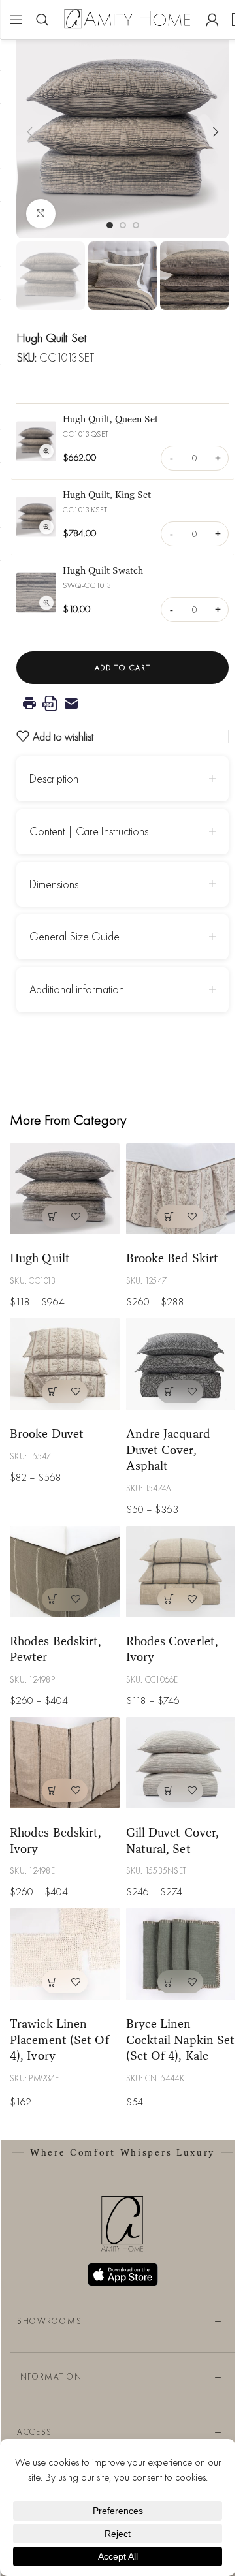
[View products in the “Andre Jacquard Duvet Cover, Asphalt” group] (169, 1392)
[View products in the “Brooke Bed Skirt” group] (169, 1216)
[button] (29, 132)
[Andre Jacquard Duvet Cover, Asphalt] (181, 1364)
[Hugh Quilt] (65, 1189)
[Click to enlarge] (41, 214)
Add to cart (122, 668)
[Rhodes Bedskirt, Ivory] (65, 1763)
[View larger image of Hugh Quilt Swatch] (36, 593)
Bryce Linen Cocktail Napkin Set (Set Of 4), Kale (181, 2039)
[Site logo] (127, 18)
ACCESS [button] (35, 2431)
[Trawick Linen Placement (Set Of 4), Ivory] (65, 1954)
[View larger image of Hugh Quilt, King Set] (36, 517)
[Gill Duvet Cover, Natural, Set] (181, 1763)
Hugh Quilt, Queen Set (111, 419)
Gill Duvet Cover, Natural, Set (173, 1840)
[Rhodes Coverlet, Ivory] (181, 1572)
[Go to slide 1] (110, 225)
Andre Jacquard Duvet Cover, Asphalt (168, 1449)
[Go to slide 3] (136, 225)
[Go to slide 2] (123, 225)
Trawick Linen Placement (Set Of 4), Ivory (59, 2039)
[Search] (42, 20)
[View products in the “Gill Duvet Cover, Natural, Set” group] (169, 1791)
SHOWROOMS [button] (49, 2320)
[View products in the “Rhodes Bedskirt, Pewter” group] (53, 1599)
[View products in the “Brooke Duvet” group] (53, 1392)
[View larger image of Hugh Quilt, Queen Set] (36, 442)
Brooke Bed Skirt (172, 1258)
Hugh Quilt (40, 1258)
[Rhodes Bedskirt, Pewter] (65, 1572)
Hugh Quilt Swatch (103, 570)
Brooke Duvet (47, 1433)
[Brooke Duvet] (65, 1364)
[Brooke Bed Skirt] (181, 1189)
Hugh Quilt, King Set (107, 494)
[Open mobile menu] (16, 20)
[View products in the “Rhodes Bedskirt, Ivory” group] (53, 1791)
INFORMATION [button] (50, 2376)
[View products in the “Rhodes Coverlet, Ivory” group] (169, 1599)
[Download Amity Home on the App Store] (123, 2274)
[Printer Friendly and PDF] (122, 704)
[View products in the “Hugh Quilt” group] (53, 1216)
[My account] (212, 20)
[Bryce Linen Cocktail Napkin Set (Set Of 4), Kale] (181, 1954)
